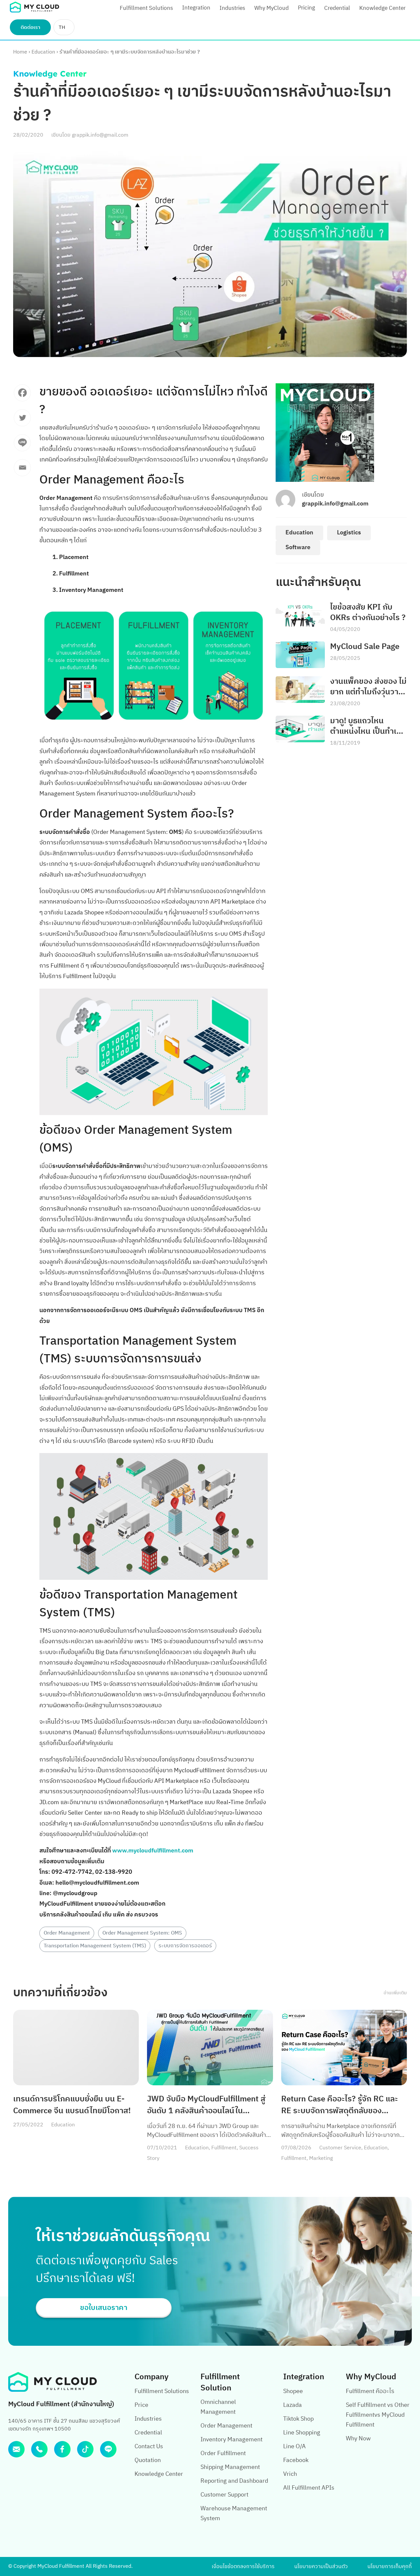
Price (141, 2405)
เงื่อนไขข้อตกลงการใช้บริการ (243, 2567)
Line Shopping (302, 2433)
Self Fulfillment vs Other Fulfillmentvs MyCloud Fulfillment (378, 2415)
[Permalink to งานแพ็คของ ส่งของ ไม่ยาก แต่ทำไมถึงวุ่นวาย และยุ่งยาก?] (300, 690)
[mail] (16, 2449)
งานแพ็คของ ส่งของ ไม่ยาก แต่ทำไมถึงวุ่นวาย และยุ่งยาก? (368, 687)
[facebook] (62, 2449)
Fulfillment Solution (220, 2382)
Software (298, 548)
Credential (337, 8)
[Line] (22, 446)
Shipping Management (230, 2467)
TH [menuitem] (62, 27)
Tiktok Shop (298, 2419)
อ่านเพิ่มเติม (395, 1993)
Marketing (321, 2158)
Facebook (296, 2460)
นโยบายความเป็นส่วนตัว (321, 2567)
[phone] (39, 2449)
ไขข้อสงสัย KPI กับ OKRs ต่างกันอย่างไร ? (368, 613)
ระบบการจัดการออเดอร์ (185, 1946)
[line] (108, 2449)
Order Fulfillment (223, 2453)
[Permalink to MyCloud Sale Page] (300, 655)
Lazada (293, 2405)
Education (43, 52)
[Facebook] (22, 396)
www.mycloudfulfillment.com (153, 1851)
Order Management (67, 1933)
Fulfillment (224, 2148)
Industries (232, 8)
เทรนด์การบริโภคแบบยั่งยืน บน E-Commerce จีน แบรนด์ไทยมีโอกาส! (72, 2105)
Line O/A (294, 2447)
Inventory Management (231, 2440)
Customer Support (224, 2495)
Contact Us (149, 2447)
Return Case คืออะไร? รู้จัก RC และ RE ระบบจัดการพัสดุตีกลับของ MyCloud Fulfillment (340, 2105)
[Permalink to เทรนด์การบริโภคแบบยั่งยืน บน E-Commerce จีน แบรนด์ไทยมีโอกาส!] (76, 2048)
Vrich (290, 2474)
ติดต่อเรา (31, 27)
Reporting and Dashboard (234, 2481)
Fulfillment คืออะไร (370, 2391)
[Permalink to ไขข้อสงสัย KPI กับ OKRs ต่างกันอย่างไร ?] (300, 615)
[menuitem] (64, 27)
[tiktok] (85, 2449)
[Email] (22, 471)
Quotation (148, 2460)
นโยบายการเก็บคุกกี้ (390, 2567)
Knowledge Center (382, 8)
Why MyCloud (272, 8)
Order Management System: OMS (142, 1933)
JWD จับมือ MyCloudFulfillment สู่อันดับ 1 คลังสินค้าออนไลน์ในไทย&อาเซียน (206, 2105)
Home (20, 52)
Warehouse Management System (234, 2514)
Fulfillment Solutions (146, 8)
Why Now (358, 2439)
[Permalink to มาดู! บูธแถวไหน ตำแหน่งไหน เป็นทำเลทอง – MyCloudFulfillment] (300, 729)
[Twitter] (22, 421)
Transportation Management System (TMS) (95, 1946)
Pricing (306, 8)
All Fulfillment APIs (309, 2488)
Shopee (293, 2391)
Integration (196, 8)
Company (152, 2377)
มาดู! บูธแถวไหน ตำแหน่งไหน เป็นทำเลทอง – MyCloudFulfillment (366, 726)
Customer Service (340, 2148)
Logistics (349, 533)
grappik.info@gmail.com (100, 135)
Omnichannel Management (218, 2407)
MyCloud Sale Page (365, 647)
